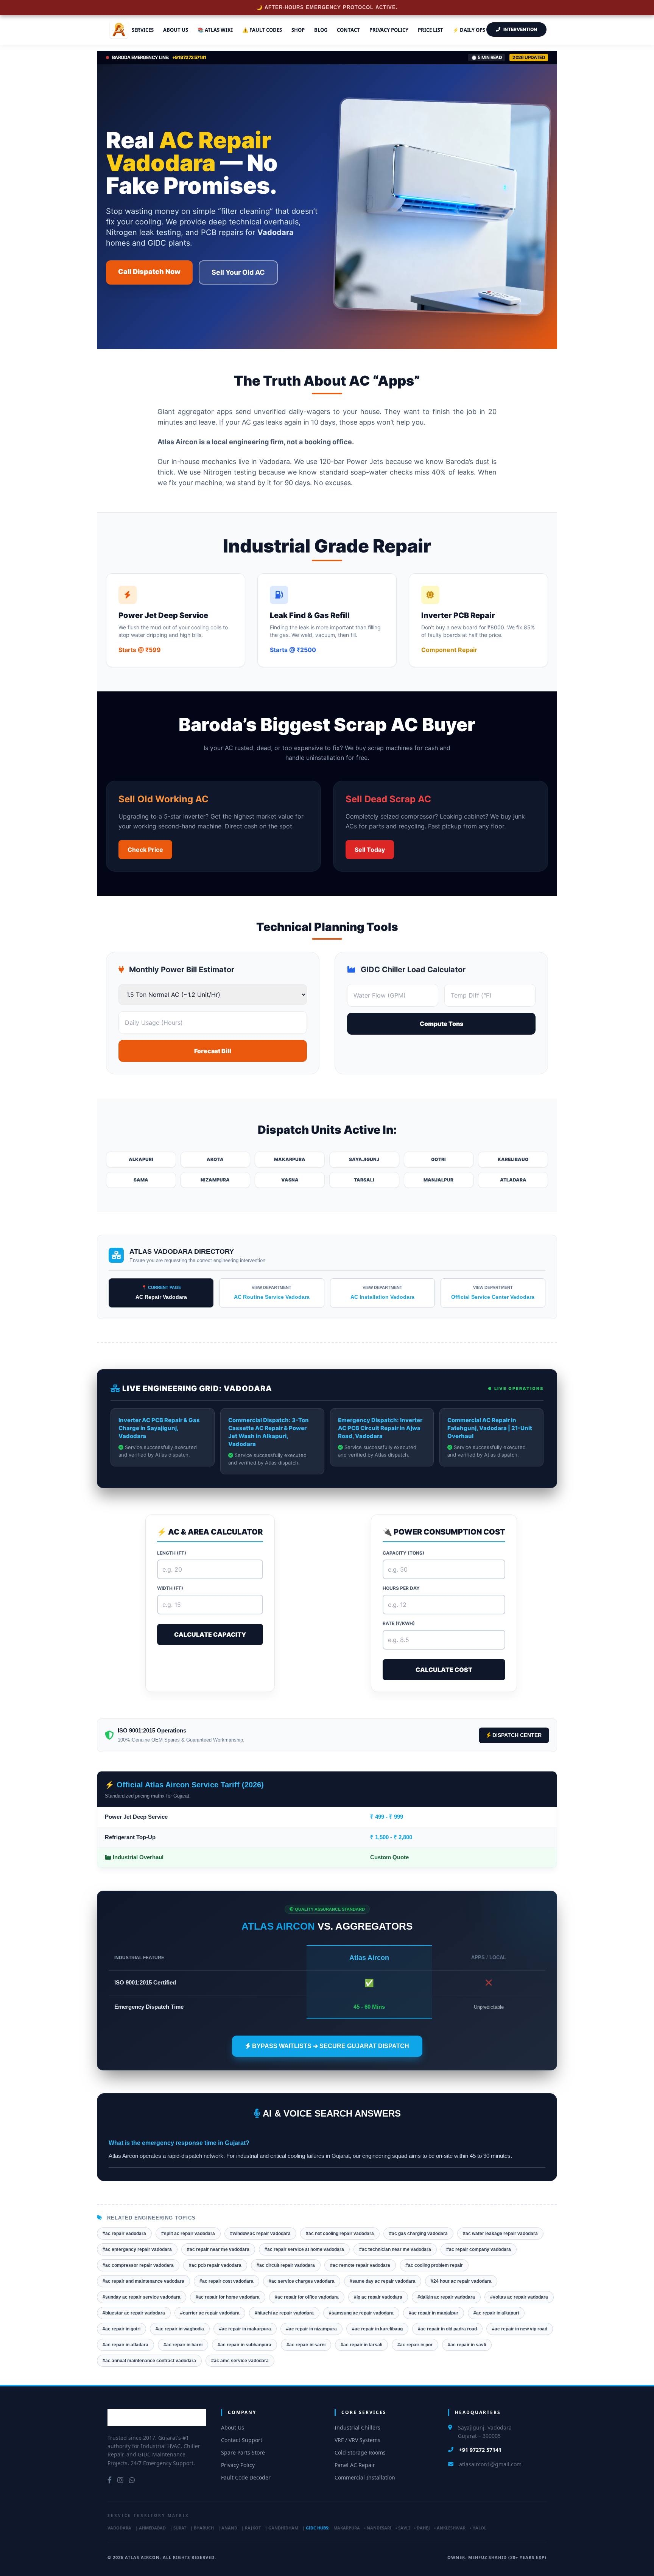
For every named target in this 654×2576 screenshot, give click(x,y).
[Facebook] (110, 2480)
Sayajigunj (364, 1159)
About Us (233, 2427)
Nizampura (215, 1180)
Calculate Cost (444, 1670)
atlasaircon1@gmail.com (490, 2464)
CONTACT (348, 30)
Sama (141, 1180)
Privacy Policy (389, 30)
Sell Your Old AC (238, 272)
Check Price (145, 850)
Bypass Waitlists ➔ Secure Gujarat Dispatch (330, 2046)
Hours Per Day (401, 1588)
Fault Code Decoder (246, 2477)
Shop (298, 30)
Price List (431, 30)
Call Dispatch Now (149, 272)
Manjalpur (438, 1180)
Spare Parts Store (243, 2452)
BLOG (321, 30)
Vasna (290, 1180)
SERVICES (143, 30)
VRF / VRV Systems (357, 2440)
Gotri (438, 1159)
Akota (215, 1159)
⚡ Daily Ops (469, 30)
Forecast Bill (213, 1051)
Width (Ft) (170, 1588)
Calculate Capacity (210, 1634)
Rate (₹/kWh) (399, 1623)
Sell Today (370, 850)
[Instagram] (120, 2480)
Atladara (513, 1180)
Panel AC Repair (355, 2465)
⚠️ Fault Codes (262, 30)
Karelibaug (513, 1159)
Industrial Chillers (357, 2427)
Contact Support (242, 2440)
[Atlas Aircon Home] (157, 2418)
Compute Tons (441, 1024)
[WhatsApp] (132, 2480)
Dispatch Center (516, 1735)
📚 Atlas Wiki (215, 30)
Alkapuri (141, 1159)
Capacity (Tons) (403, 1553)
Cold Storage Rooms (360, 2452)
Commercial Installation (365, 2477)
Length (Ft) (172, 1553)
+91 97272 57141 (480, 2450)
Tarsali (364, 1180)
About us (176, 30)
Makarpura (290, 1159)
